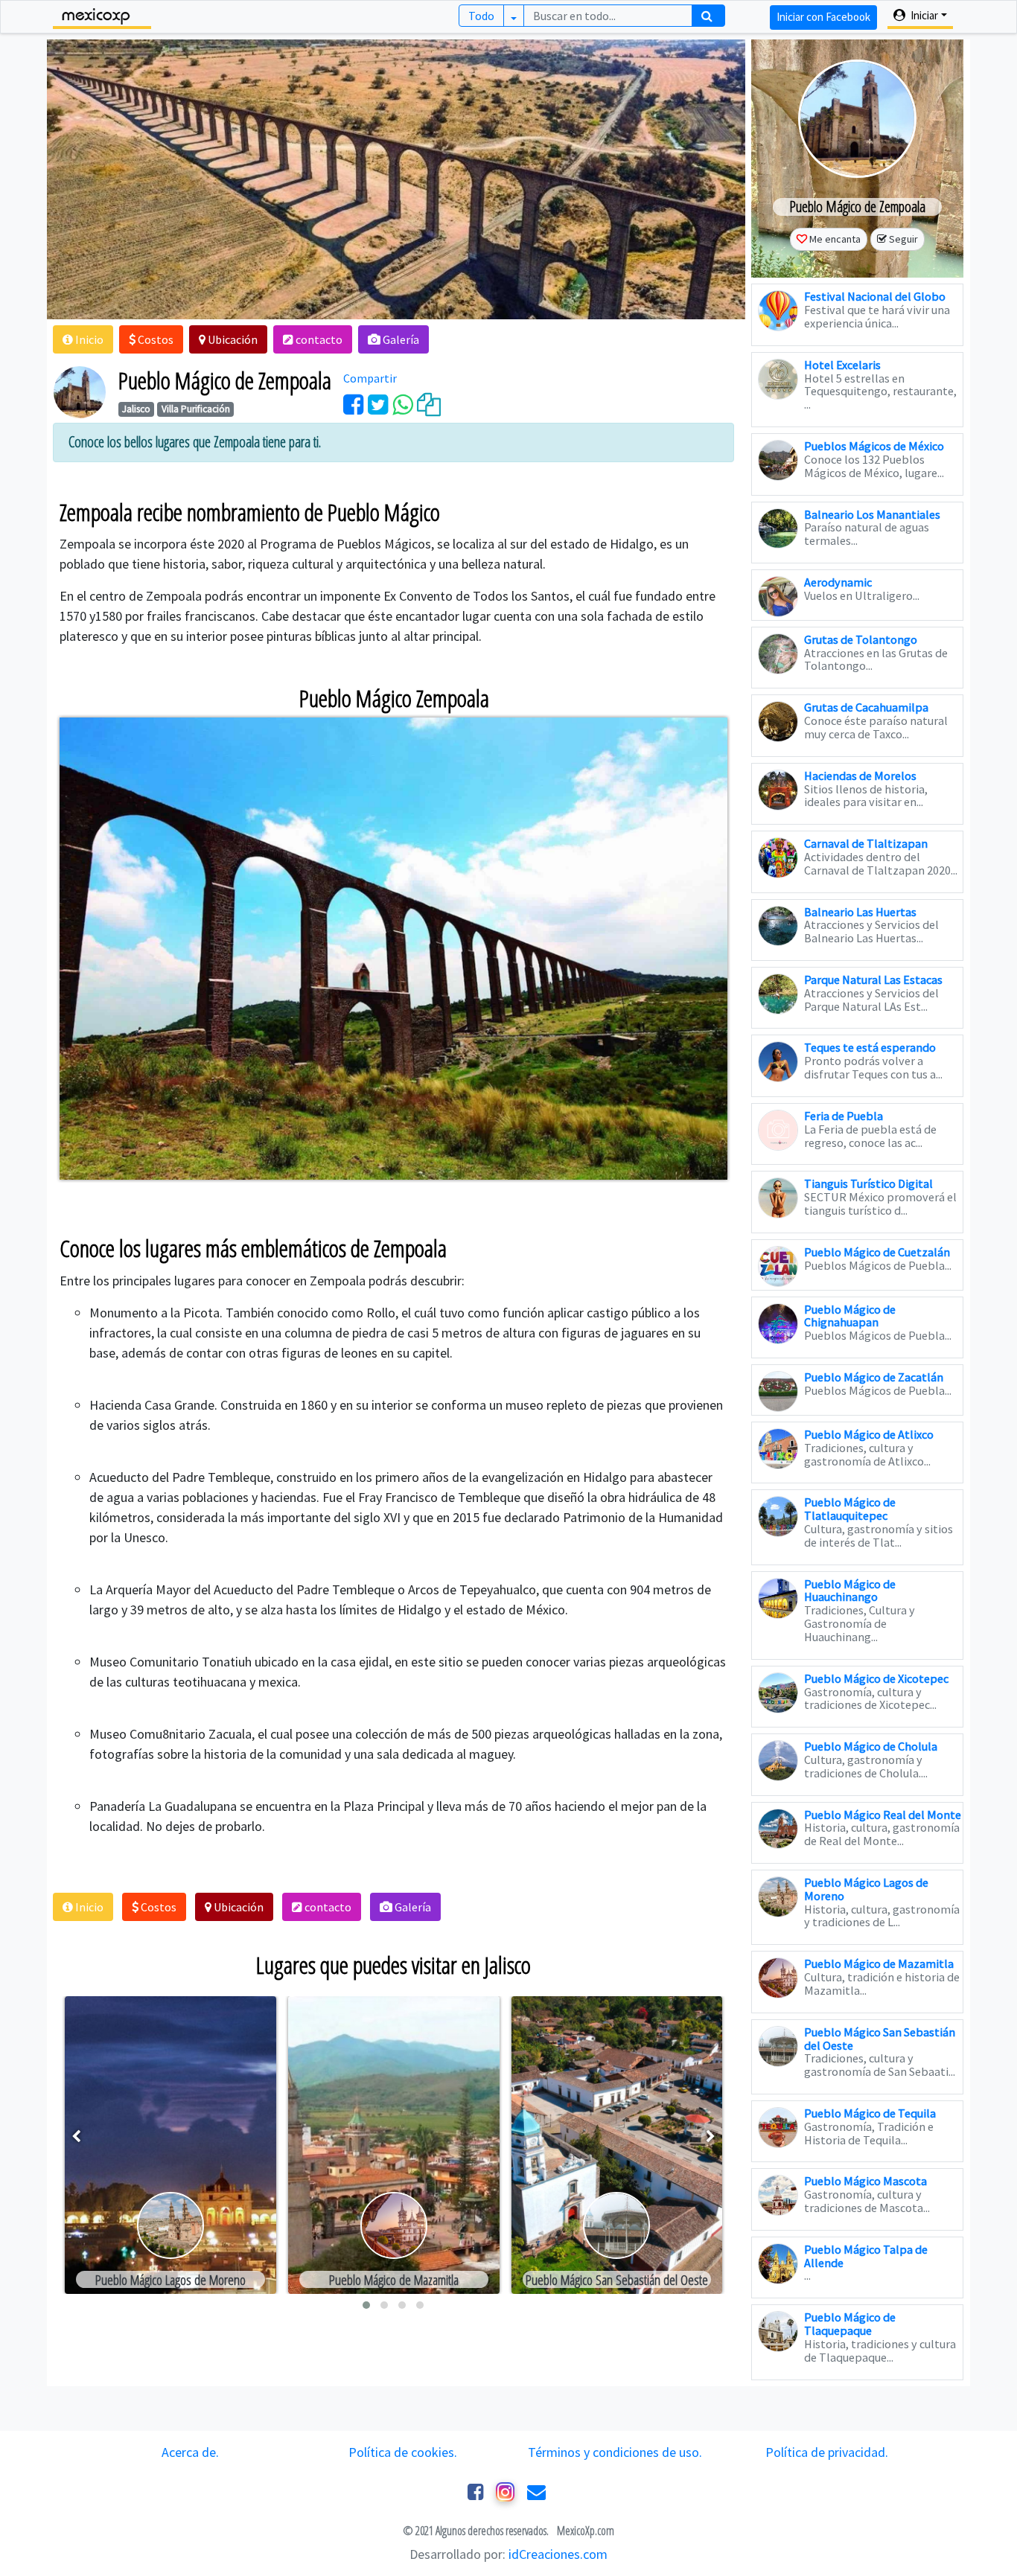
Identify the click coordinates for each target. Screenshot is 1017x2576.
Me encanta (835, 239)
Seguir (903, 239)
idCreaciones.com (558, 2554)
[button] (83, 339)
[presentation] (76, 2136)
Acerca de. (190, 2452)
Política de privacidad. (827, 2452)
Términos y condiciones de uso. (615, 2452)
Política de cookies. (403, 2452)
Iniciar (923, 15)
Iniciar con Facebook (823, 17)
